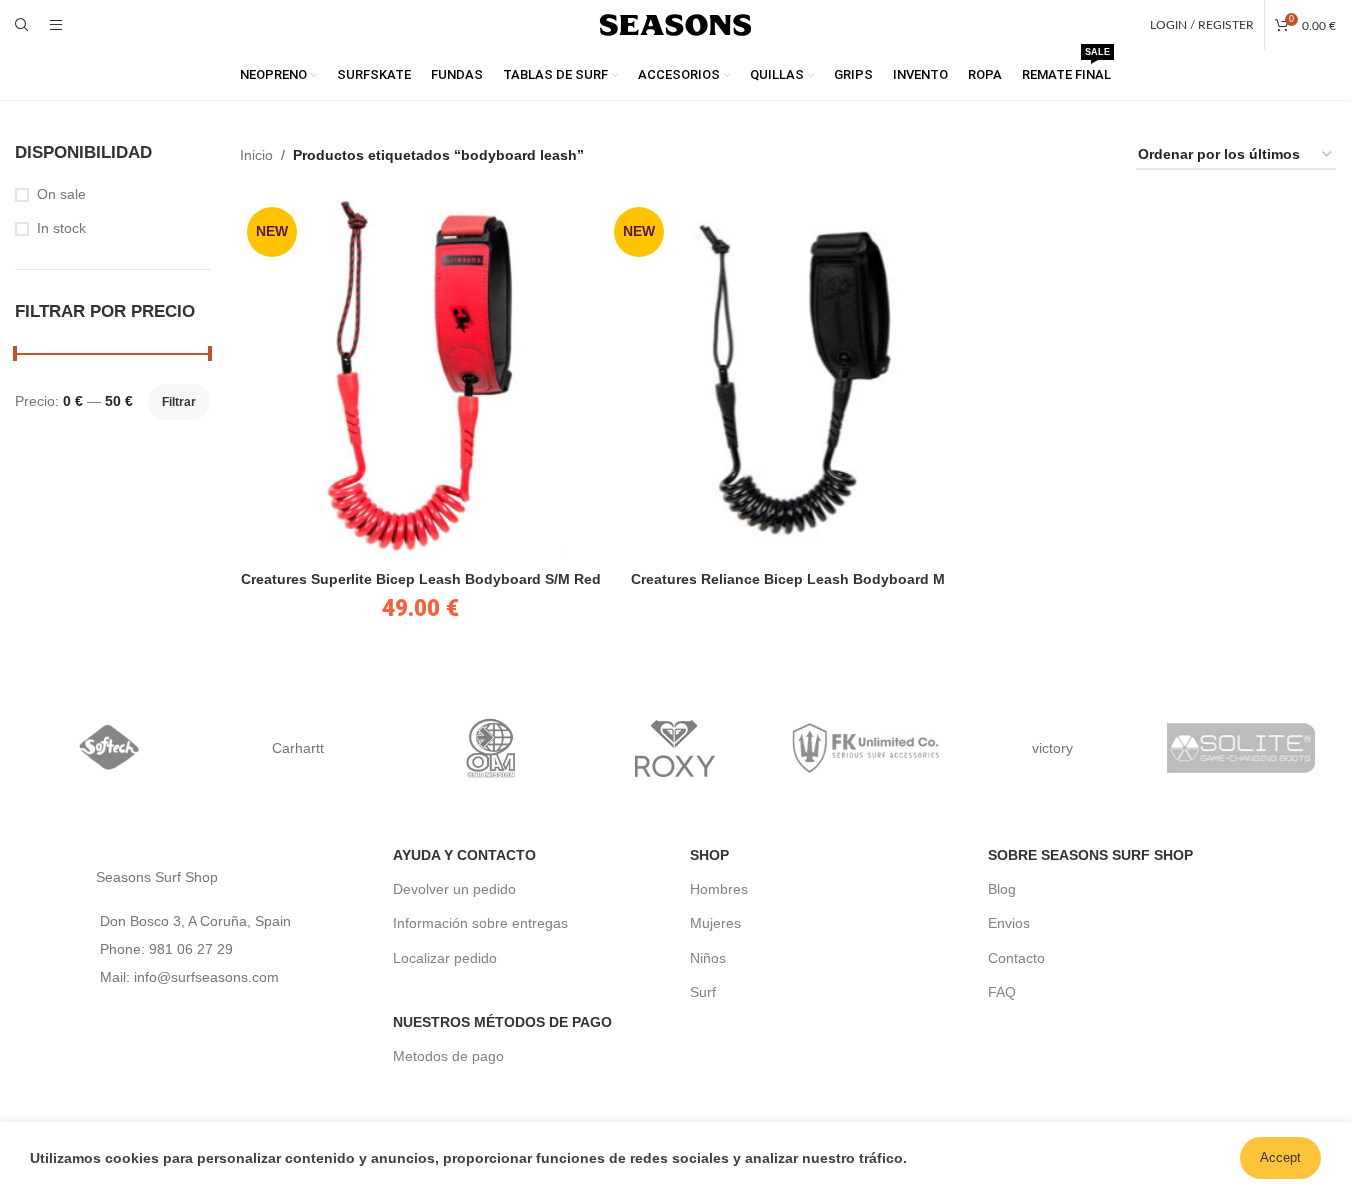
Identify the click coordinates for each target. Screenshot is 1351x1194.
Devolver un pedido (454, 889)
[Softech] (109, 748)
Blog (1002, 889)
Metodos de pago (448, 1056)
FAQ (1002, 992)
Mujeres (715, 923)
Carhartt (298, 748)
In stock (61, 228)
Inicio (256, 155)
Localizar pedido (445, 958)
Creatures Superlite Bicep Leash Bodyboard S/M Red (421, 579)
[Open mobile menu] (56, 25)
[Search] (22, 25)
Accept (1280, 1157)
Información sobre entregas (480, 923)
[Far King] (864, 748)
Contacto (1016, 958)
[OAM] (486, 748)
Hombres (719, 889)
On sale (61, 194)
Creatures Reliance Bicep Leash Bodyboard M (788, 579)
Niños (708, 958)
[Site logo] (676, 24)
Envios (1009, 923)
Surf (703, 992)
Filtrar (179, 402)
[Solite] (1241, 748)
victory (1052, 748)
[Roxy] (675, 748)
